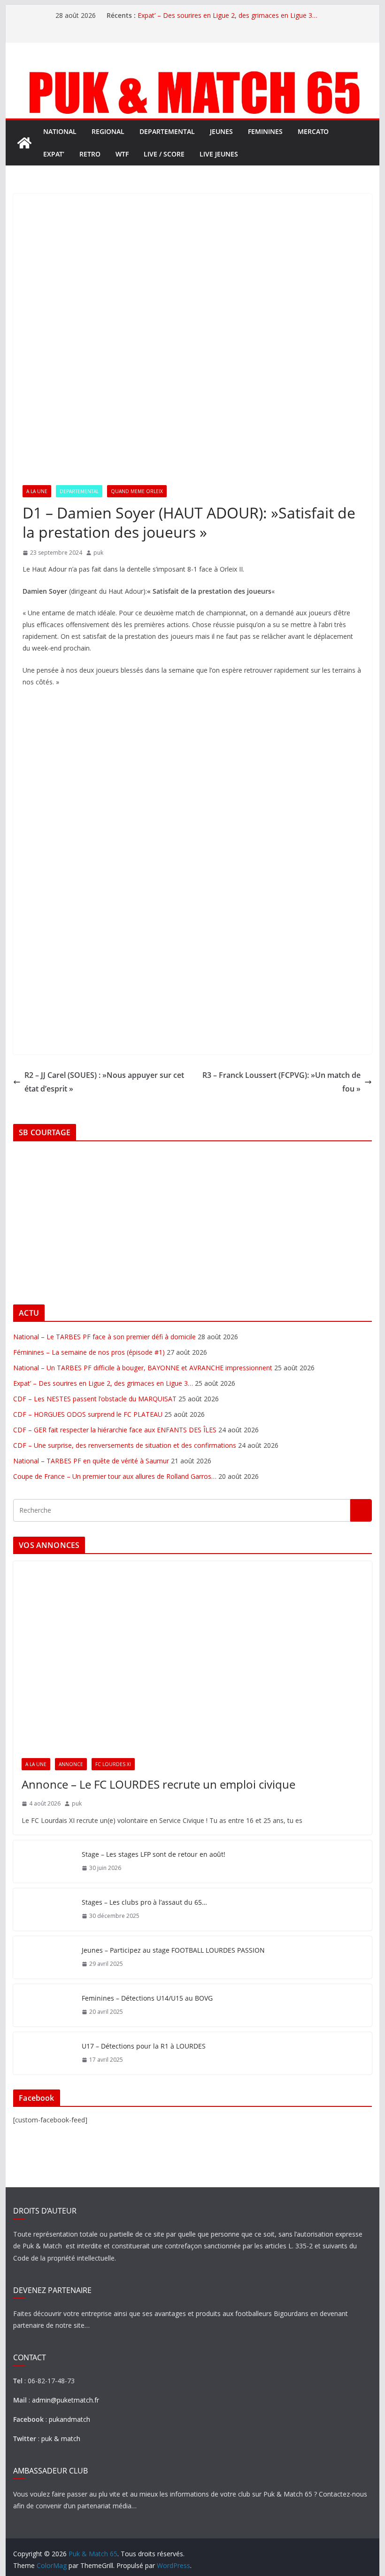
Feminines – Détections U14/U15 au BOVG (147, 1998)
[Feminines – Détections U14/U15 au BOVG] (44, 2005)
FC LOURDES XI (113, 1764)
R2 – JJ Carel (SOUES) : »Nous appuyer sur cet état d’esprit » (104, 1082)
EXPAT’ (54, 154)
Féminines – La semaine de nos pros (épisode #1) (89, 1352)
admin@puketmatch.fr (65, 2400)
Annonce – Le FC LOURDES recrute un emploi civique (158, 1784)
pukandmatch (69, 2419)
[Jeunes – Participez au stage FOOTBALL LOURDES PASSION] (44, 1957)
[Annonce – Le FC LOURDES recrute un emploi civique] (192, 1655)
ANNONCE (71, 1764)
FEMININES (265, 131)
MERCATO (313, 131)
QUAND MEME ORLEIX (137, 491)
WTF (122, 154)
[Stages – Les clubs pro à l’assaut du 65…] (44, 1909)
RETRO (90, 154)
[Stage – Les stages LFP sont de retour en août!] (44, 1861)
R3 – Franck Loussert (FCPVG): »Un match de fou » (281, 1082)
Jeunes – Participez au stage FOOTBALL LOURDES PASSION (173, 1950)
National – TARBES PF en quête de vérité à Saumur (91, 1461)
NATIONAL (60, 131)
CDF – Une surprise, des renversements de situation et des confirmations (125, 1445)
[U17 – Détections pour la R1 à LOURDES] (44, 2053)
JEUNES (221, 131)
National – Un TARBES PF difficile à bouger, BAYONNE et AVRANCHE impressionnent (143, 1368)
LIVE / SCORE (164, 154)
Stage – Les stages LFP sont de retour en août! (154, 1854)
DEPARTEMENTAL (167, 131)
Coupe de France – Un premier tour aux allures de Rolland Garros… (115, 1476)
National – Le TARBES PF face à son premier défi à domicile (104, 1337)
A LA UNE (37, 491)
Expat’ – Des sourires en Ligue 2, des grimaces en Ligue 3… (227, 15)
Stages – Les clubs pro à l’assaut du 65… (144, 1902)
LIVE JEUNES (219, 154)
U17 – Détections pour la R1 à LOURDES (144, 2046)
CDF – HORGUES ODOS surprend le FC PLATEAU (88, 1414)
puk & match (61, 2439)
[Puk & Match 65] (192, 71)
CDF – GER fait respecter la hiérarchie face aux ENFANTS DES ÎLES (115, 1430)
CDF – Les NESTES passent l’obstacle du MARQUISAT (95, 1399)
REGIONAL (108, 131)
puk (98, 553)
